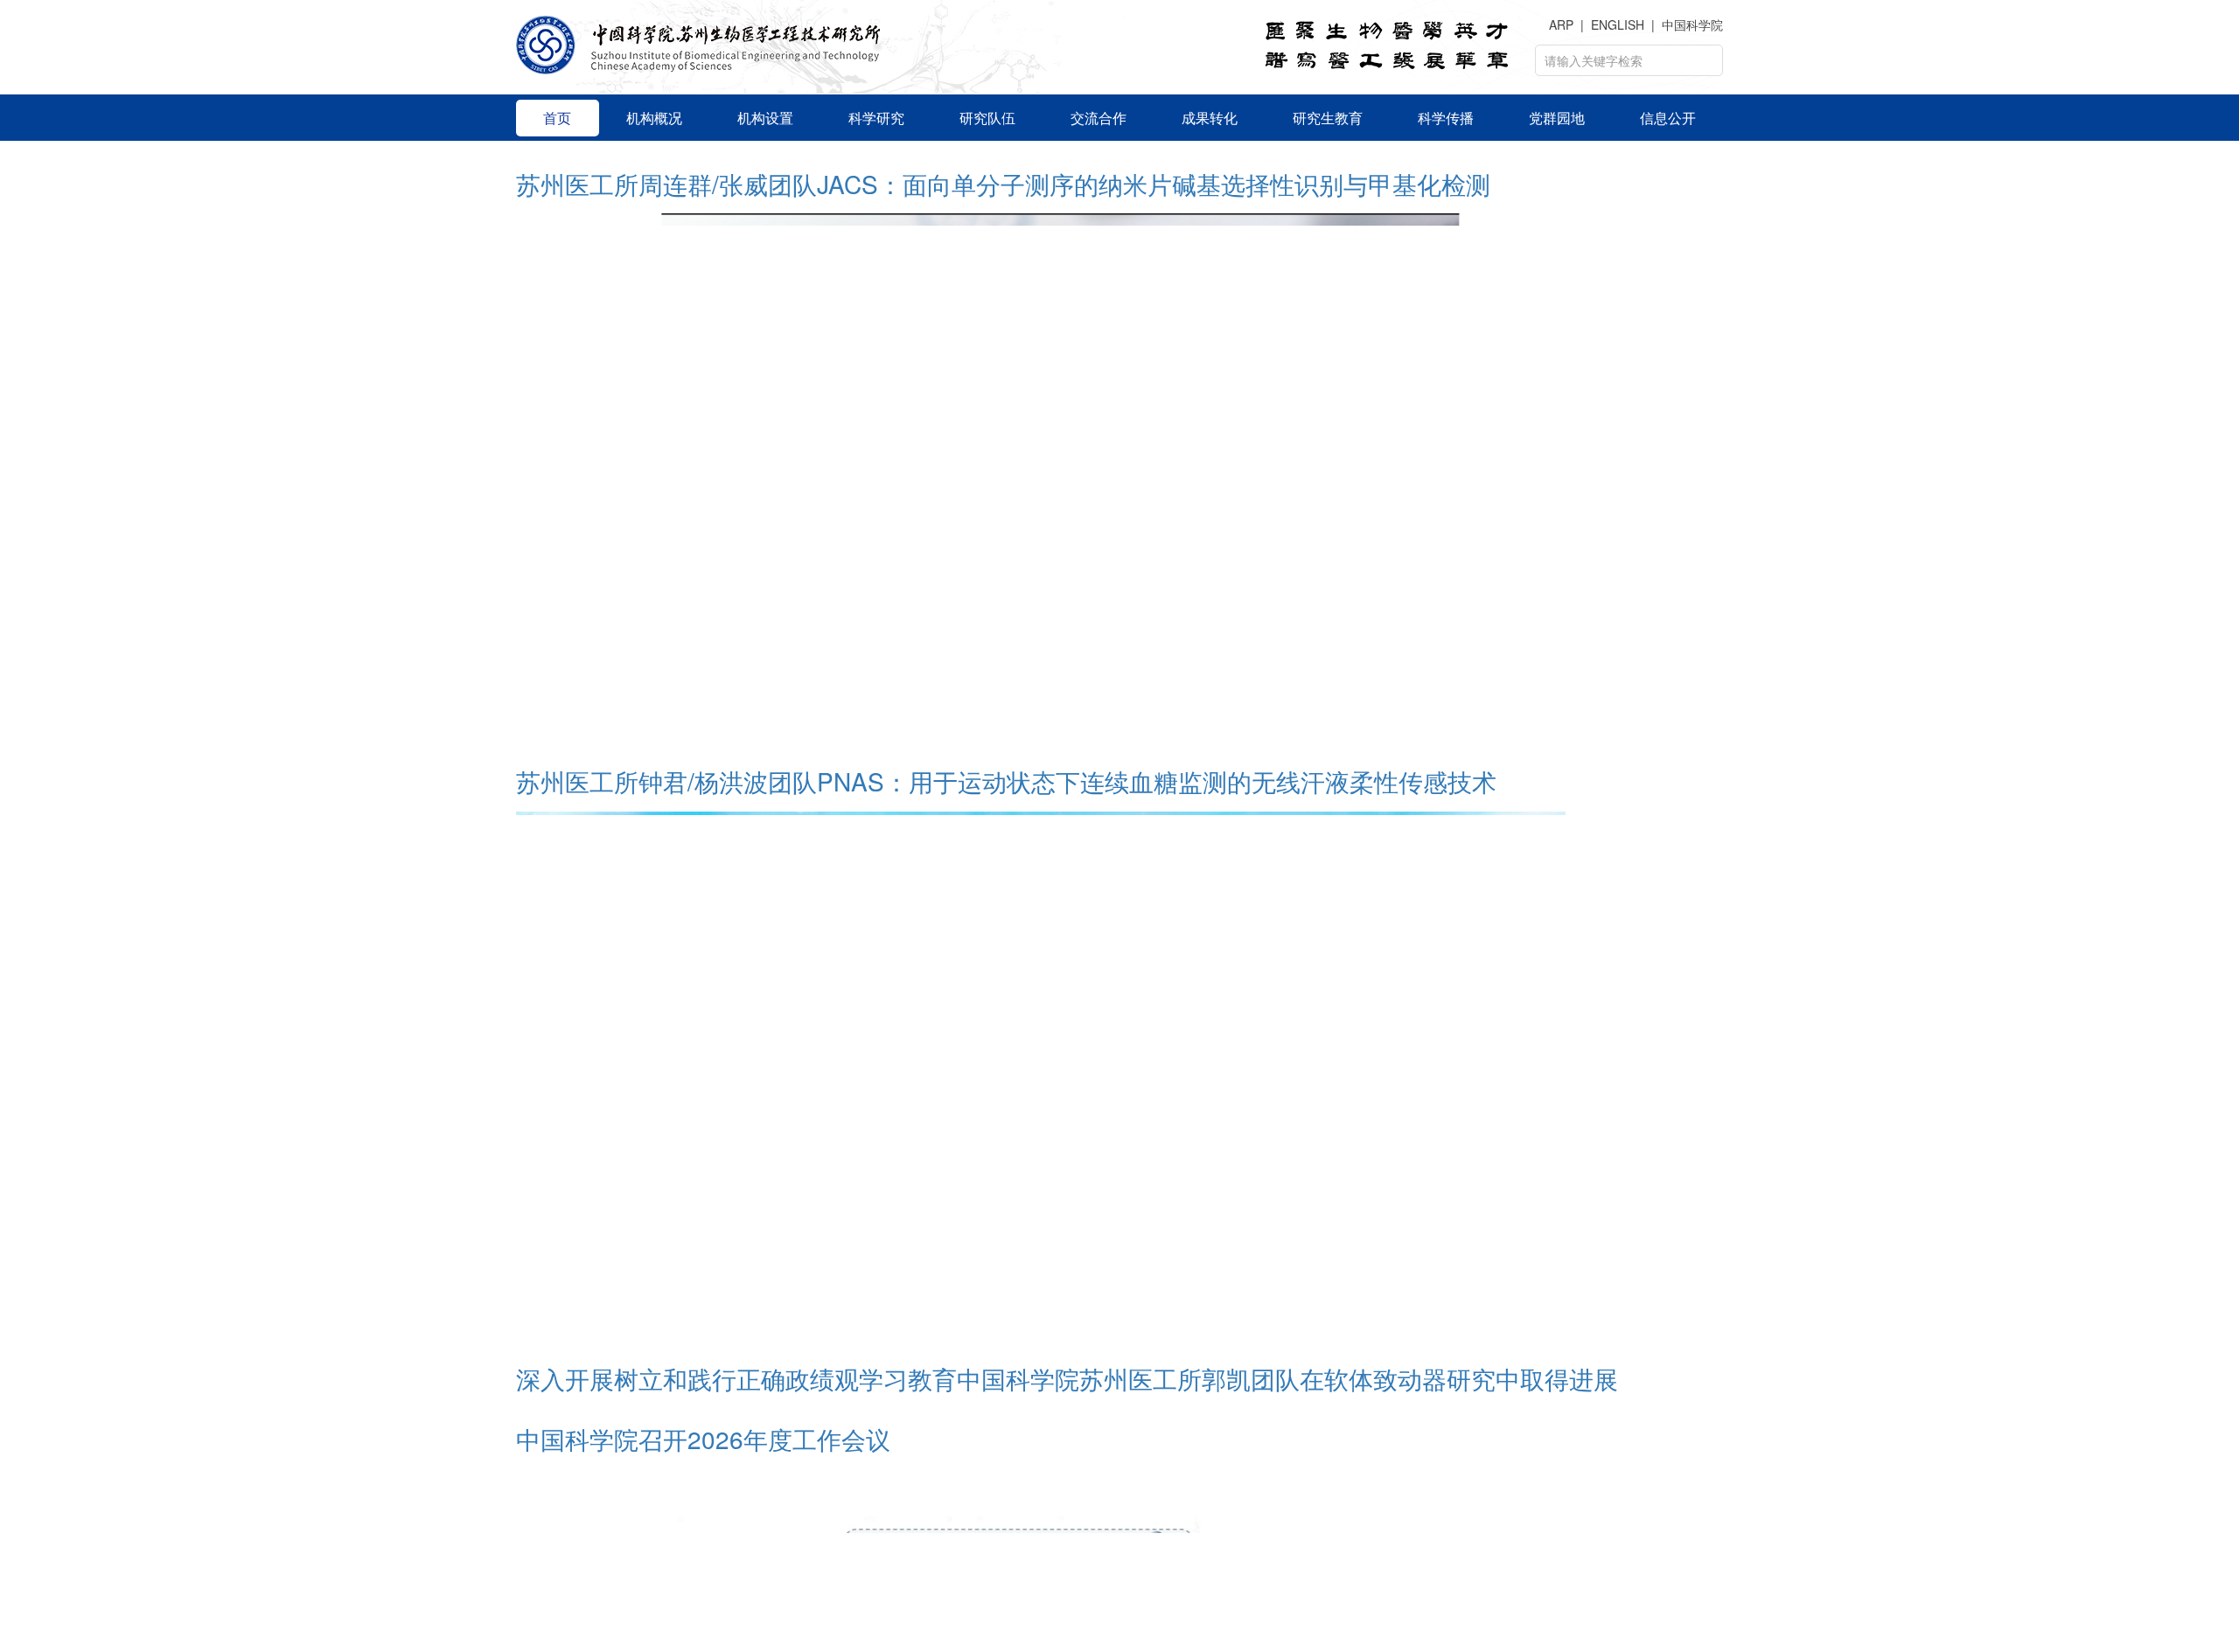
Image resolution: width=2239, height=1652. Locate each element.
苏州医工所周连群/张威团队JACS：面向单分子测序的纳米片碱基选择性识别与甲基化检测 (1003, 1259)
